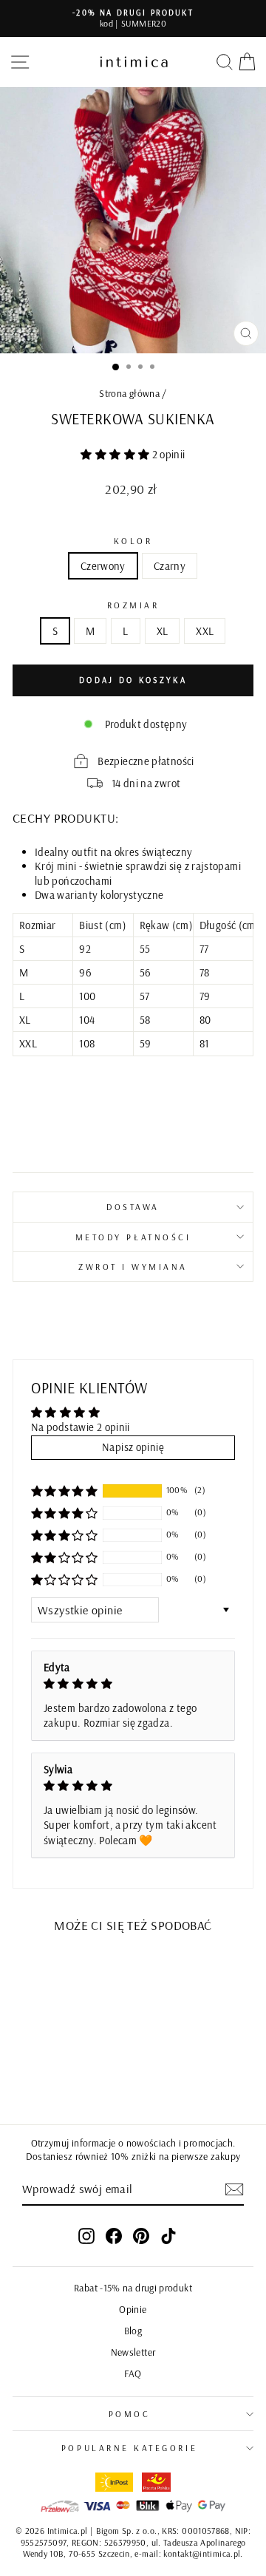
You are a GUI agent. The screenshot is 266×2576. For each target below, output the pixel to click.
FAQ (133, 2373)
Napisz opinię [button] (133, 1447)
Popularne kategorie (129, 2448)
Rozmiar (133, 605)
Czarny (170, 566)
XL (163, 631)
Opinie (133, 2309)
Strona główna (129, 393)
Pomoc (130, 2414)
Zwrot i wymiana (133, 1267)
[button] (116, 454)
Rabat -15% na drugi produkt (133, 2287)
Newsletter (133, 2352)
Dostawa (133, 1207)
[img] (133, 1684)
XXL (205, 631)
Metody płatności (133, 1237)
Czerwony (103, 566)
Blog (133, 2330)
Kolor (133, 541)
